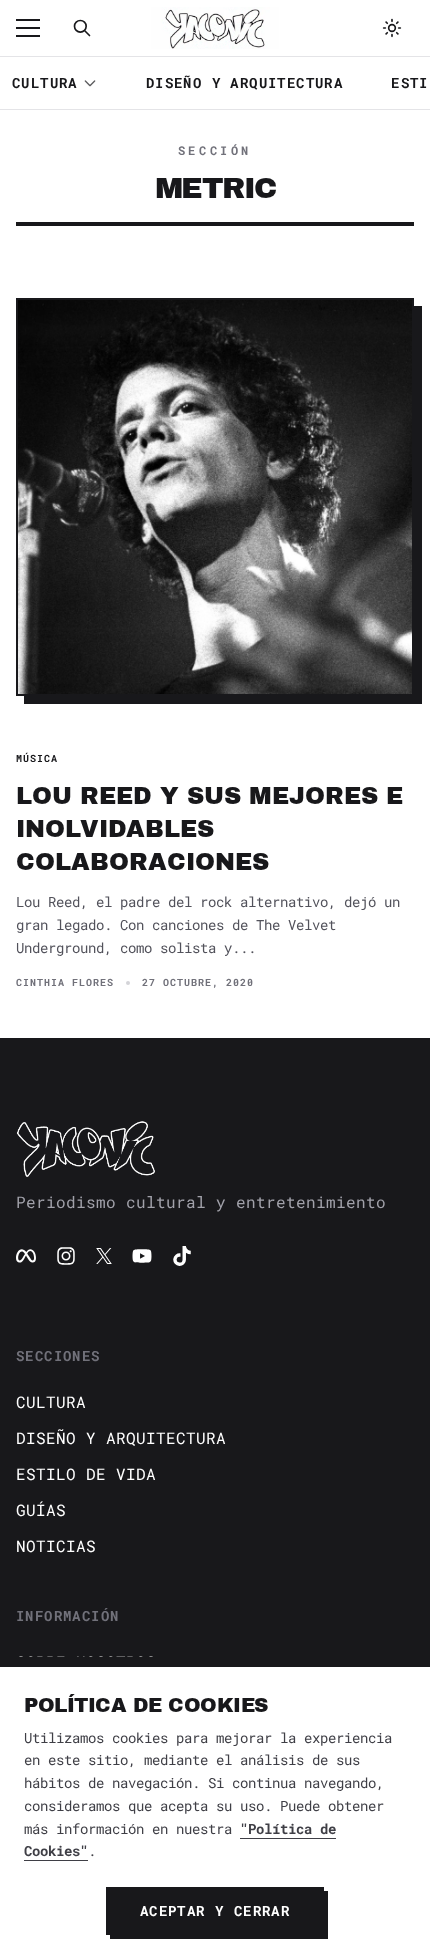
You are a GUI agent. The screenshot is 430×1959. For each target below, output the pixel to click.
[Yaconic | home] (215, 1148)
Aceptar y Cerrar (215, 1910)
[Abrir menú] (38, 28)
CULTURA (45, 82)
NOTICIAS (56, 1545)
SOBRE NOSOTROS (86, 1661)
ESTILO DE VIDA (86, 1473)
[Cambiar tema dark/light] (392, 28)
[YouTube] (142, 1256)
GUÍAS (41, 1509)
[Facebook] (26, 1256)
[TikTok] (182, 1256)
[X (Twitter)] (104, 1256)
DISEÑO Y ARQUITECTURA (244, 82)
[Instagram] (66, 1256)
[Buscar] (82, 28)
